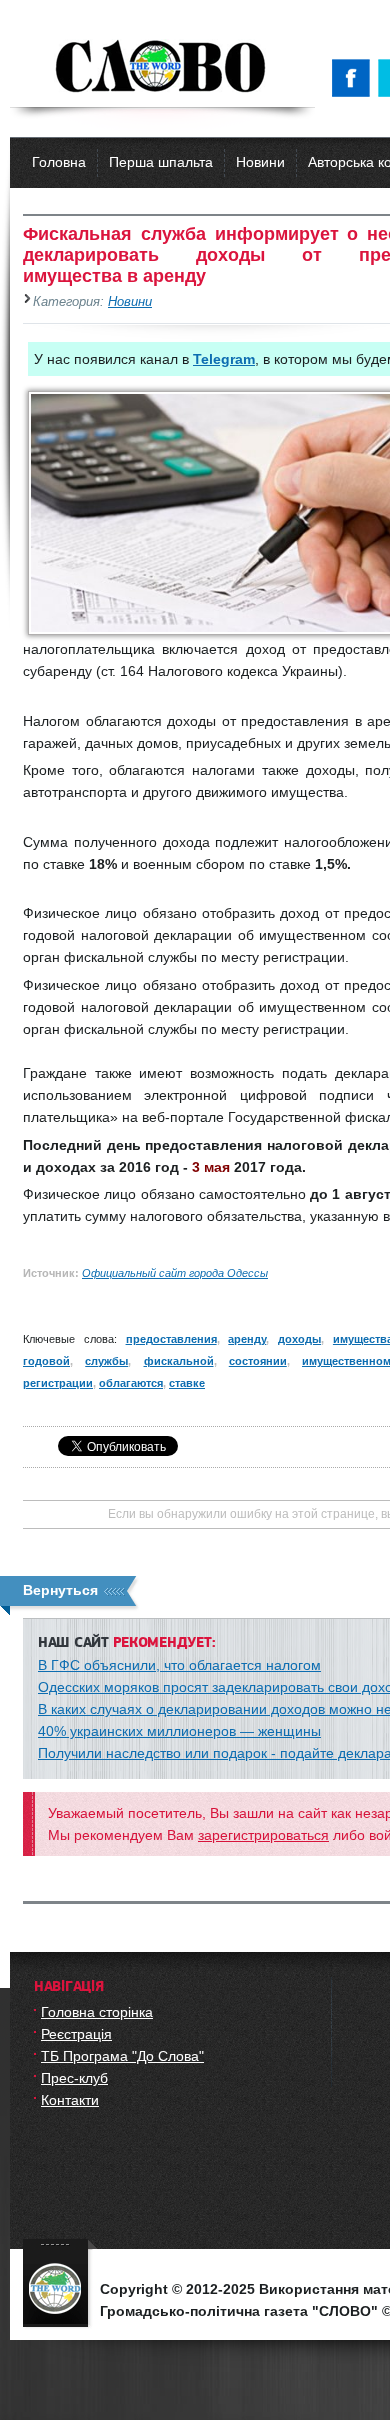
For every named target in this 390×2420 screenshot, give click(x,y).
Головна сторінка (97, 2012)
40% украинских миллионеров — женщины (179, 1731)
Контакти (70, 2100)
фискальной (179, 1361)
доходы (299, 1339)
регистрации (58, 1383)
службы (106, 1361)
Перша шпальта (161, 162)
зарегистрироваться (263, 1835)
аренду (247, 1339)
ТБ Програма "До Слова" (122, 2056)
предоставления (171, 1339)
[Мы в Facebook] (355, 78)
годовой (46, 1361)
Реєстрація (76, 2034)
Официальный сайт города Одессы (175, 1273)
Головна (59, 162)
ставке (187, 1383)
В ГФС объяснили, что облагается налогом (179, 1665)
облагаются (131, 1383)
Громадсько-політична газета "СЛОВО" (162, 68)
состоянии (258, 1361)
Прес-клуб (74, 2078)
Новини (260, 162)
